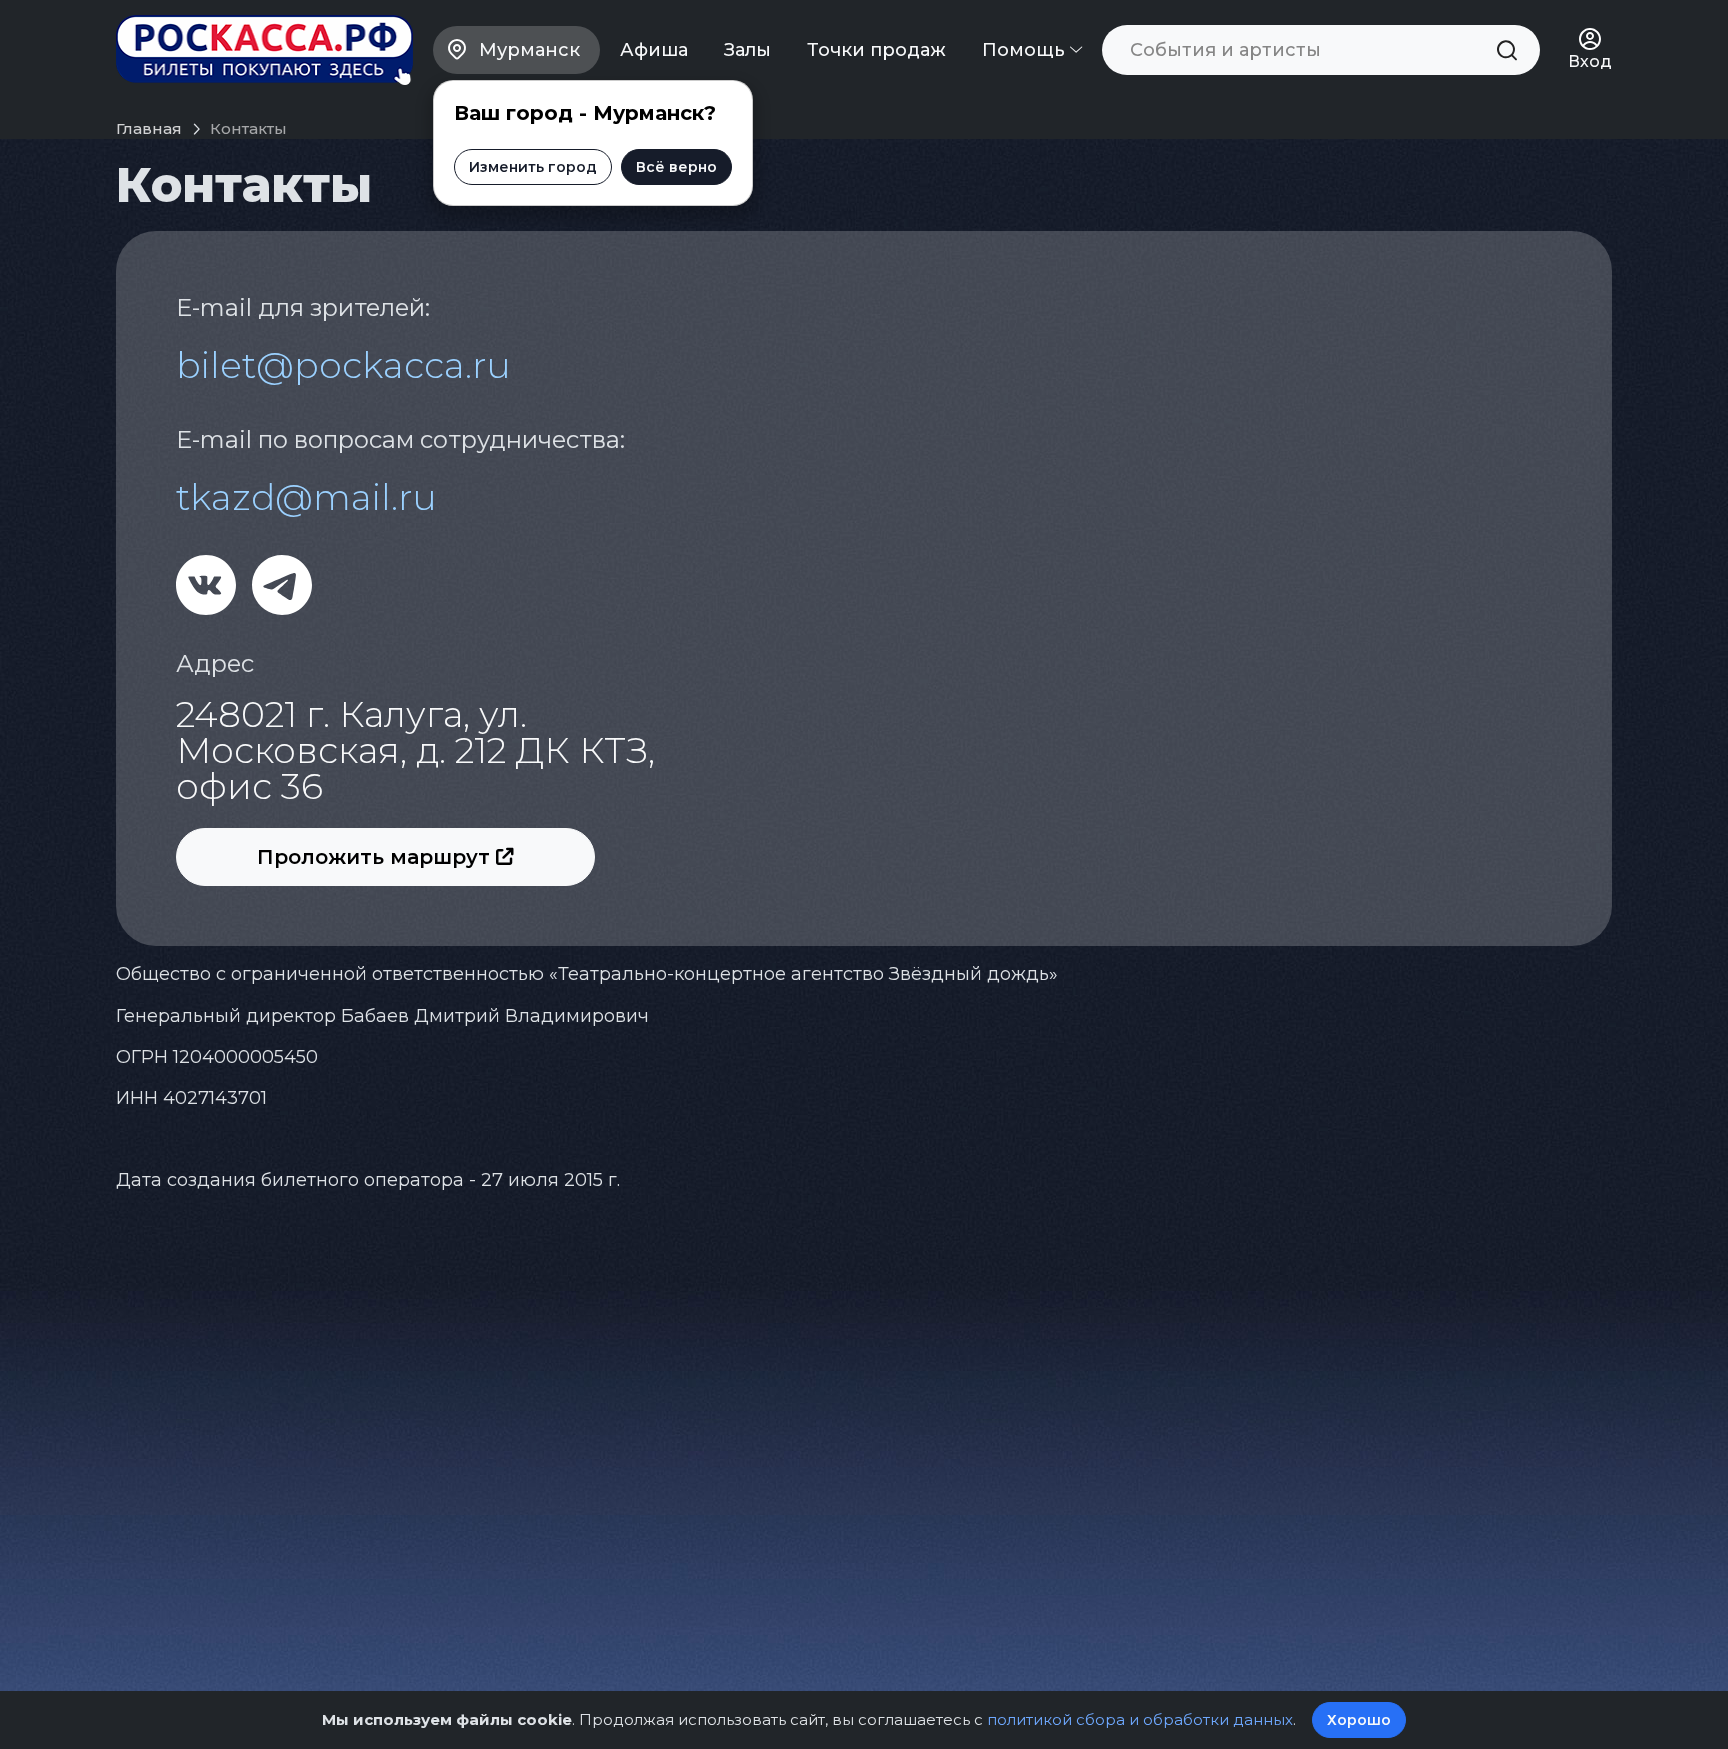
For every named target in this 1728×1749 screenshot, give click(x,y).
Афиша (654, 50)
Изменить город (533, 167)
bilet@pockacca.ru (343, 365)
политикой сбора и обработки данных (1140, 1719)
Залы (747, 50)
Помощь (1026, 50)
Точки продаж (876, 50)
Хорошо (1359, 1720)
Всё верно (676, 167)
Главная (149, 128)
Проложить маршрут (376, 857)
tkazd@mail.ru (306, 497)
